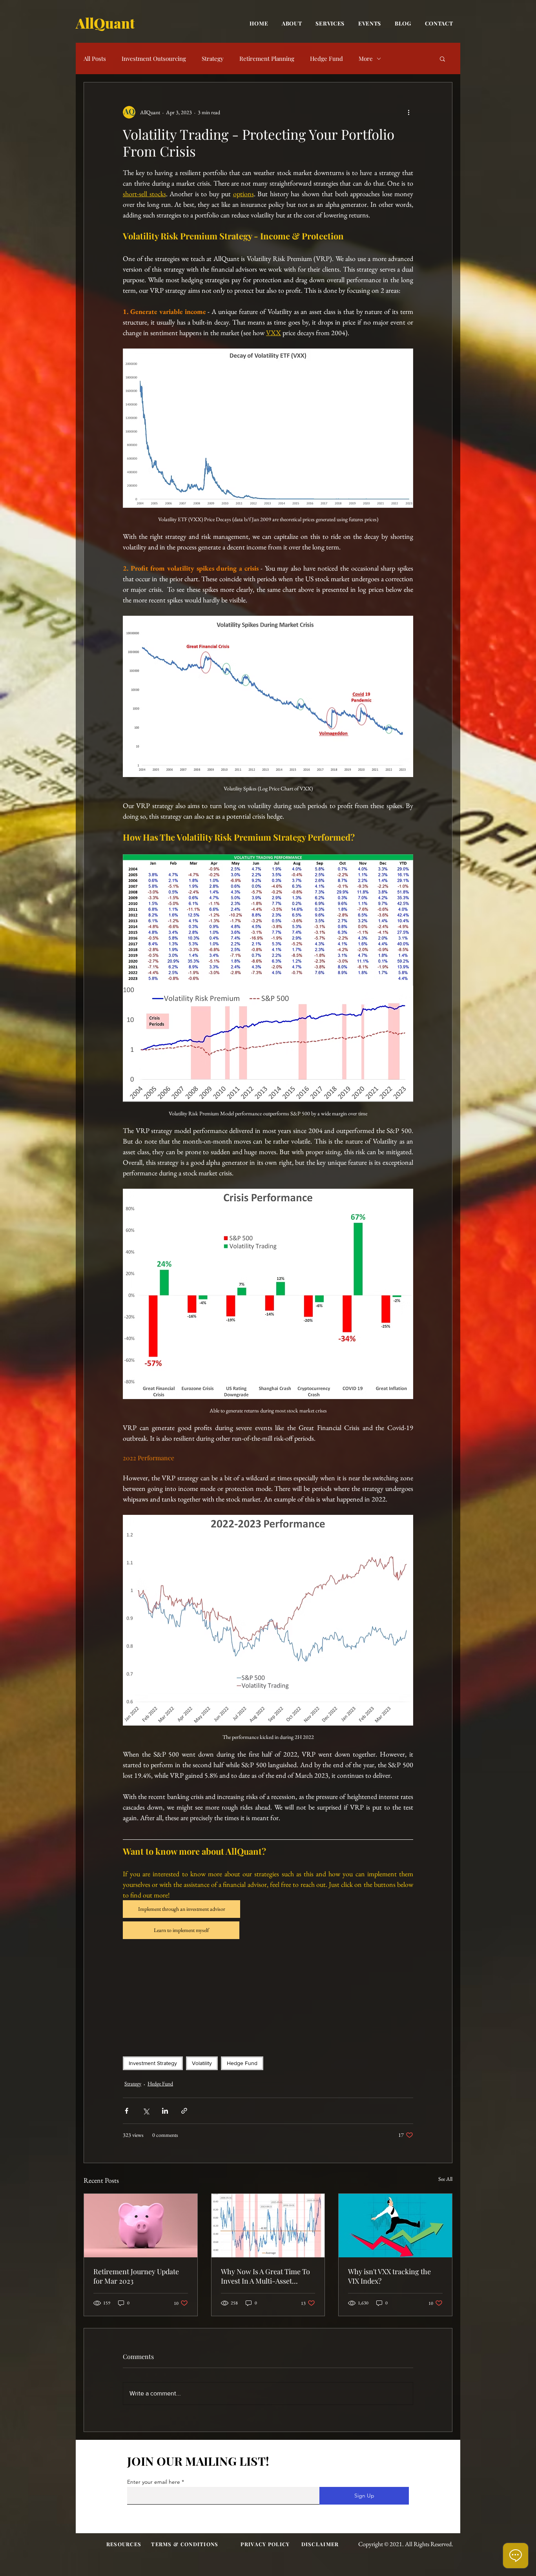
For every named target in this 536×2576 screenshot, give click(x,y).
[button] (442, 58)
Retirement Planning (267, 58)
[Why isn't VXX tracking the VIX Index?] (395, 2226)
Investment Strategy (153, 2063)
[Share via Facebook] (127, 2111)
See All (445, 2179)
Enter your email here (154, 2482)
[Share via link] (184, 2111)
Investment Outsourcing (154, 58)
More (366, 58)
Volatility (202, 2063)
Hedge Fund (326, 58)
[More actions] (408, 112)
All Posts (95, 58)
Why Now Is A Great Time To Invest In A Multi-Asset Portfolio (265, 2276)
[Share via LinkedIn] (165, 2111)
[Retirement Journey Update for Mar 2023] (141, 2226)
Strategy (213, 58)
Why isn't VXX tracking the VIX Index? (389, 2276)
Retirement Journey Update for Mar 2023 (136, 2276)
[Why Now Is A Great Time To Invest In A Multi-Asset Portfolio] (268, 2226)
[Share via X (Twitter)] (146, 2111)
